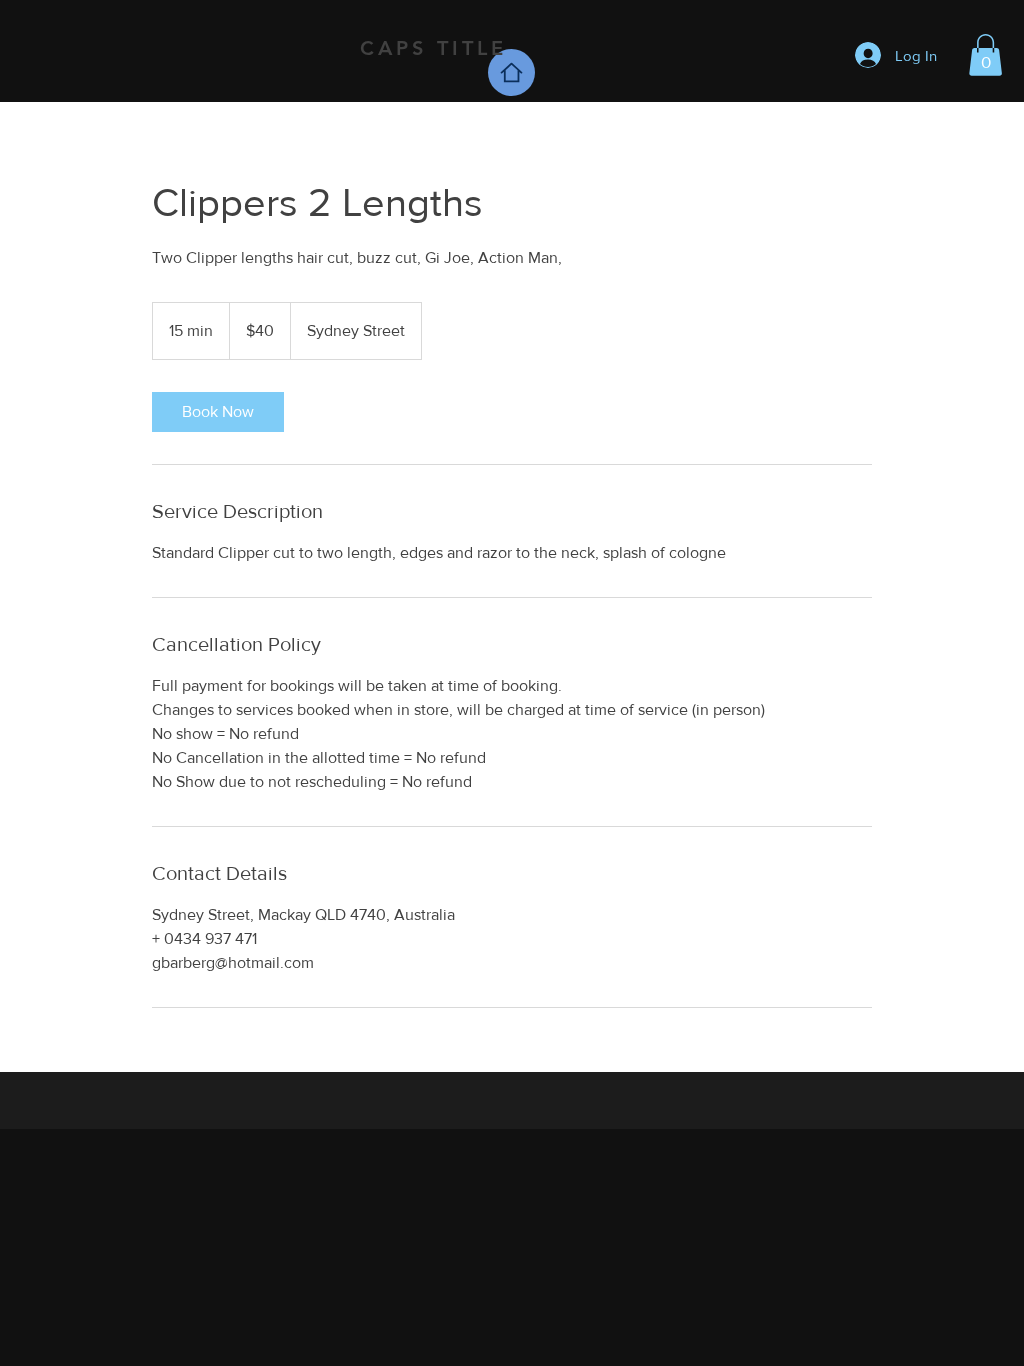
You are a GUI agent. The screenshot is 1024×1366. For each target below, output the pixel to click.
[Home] (511, 72)
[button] (985, 55)
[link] (218, 412)
